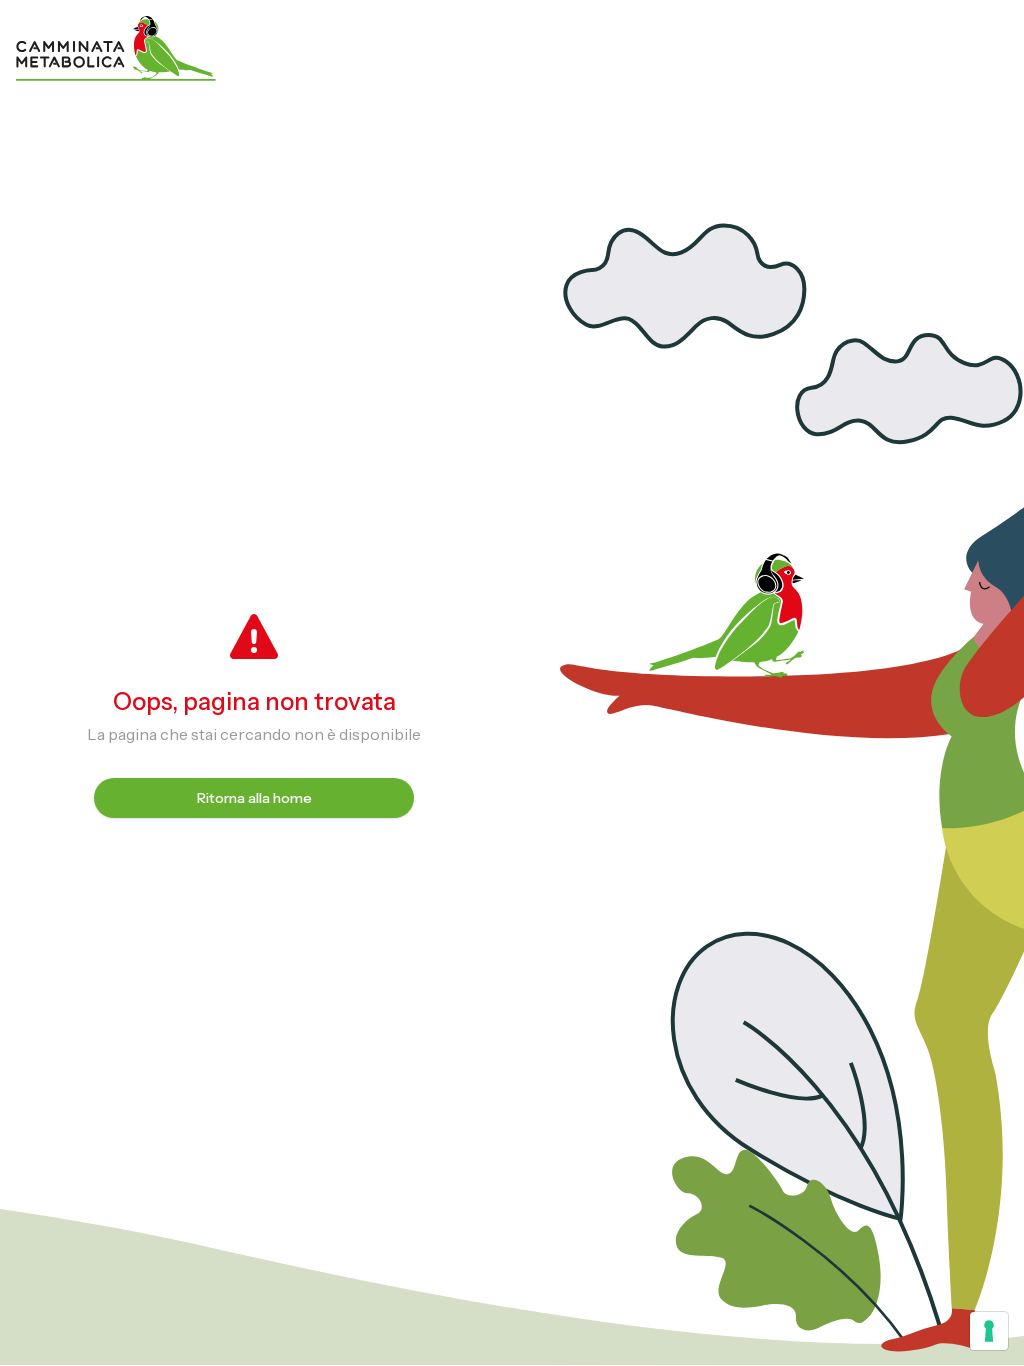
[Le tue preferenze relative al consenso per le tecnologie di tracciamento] (989, 1331)
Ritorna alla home (254, 798)
